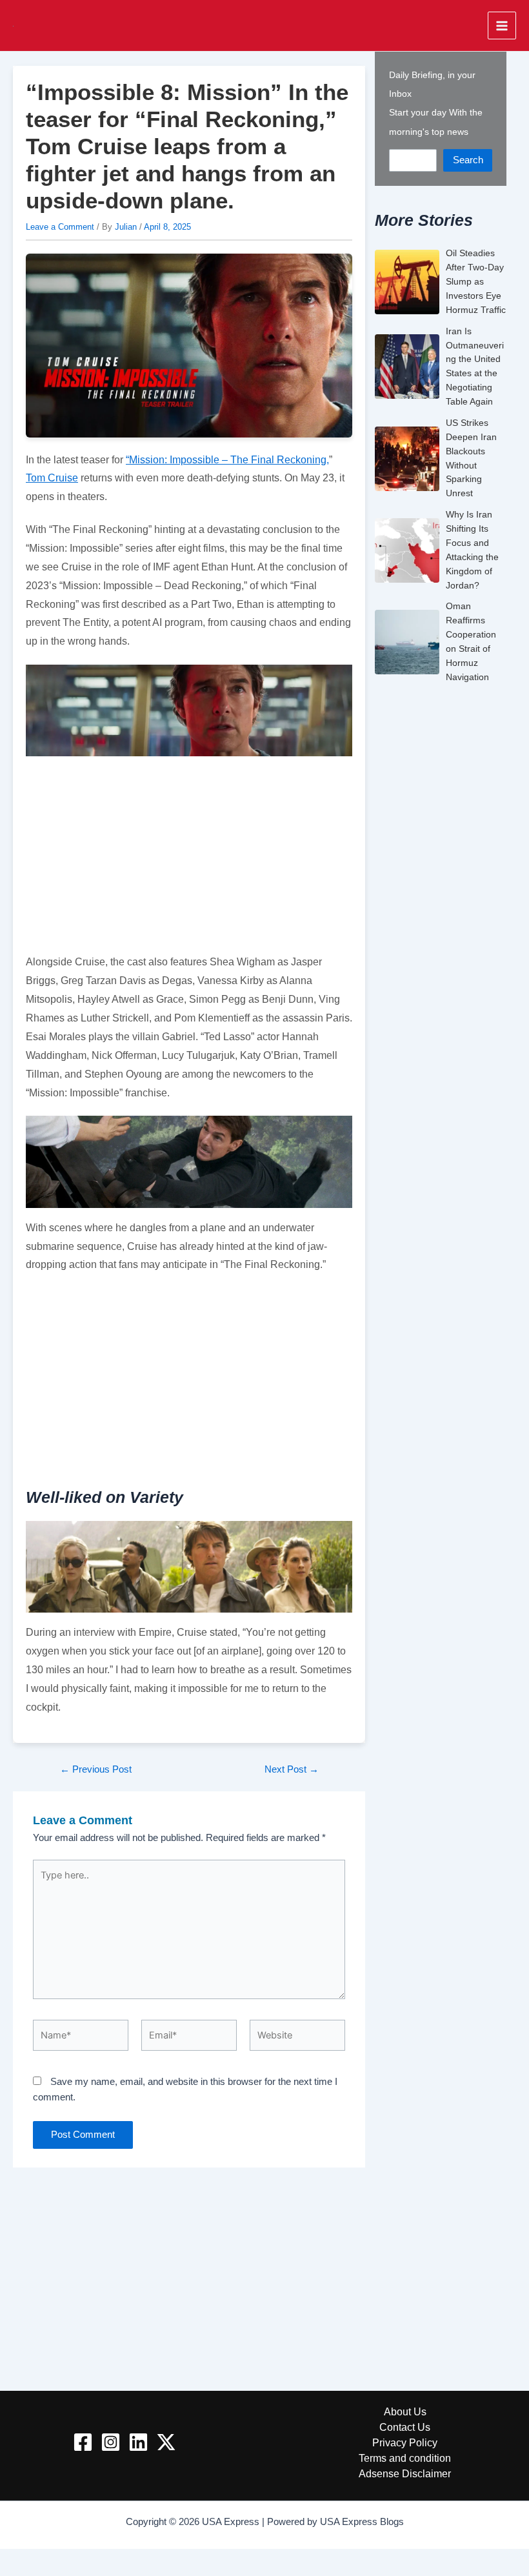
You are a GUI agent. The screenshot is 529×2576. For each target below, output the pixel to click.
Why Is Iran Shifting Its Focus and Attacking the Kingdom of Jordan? (472, 549)
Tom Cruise (52, 478)
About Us (405, 2411)
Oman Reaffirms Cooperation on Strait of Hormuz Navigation (471, 641)
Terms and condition (405, 2458)
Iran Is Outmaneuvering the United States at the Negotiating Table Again (475, 366)
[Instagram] (111, 2442)
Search (468, 160)
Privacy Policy (405, 2442)
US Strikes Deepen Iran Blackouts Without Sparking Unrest (471, 458)
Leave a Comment (60, 227)
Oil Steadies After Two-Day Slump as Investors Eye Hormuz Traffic (476, 281)
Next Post (292, 1770)
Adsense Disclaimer (405, 2473)
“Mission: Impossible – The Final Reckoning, (227, 459)
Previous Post (96, 1770)
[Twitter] (166, 2442)
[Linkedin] (138, 2442)
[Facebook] (83, 2442)
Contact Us (405, 2427)
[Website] (297, 2038)
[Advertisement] (189, 857)
